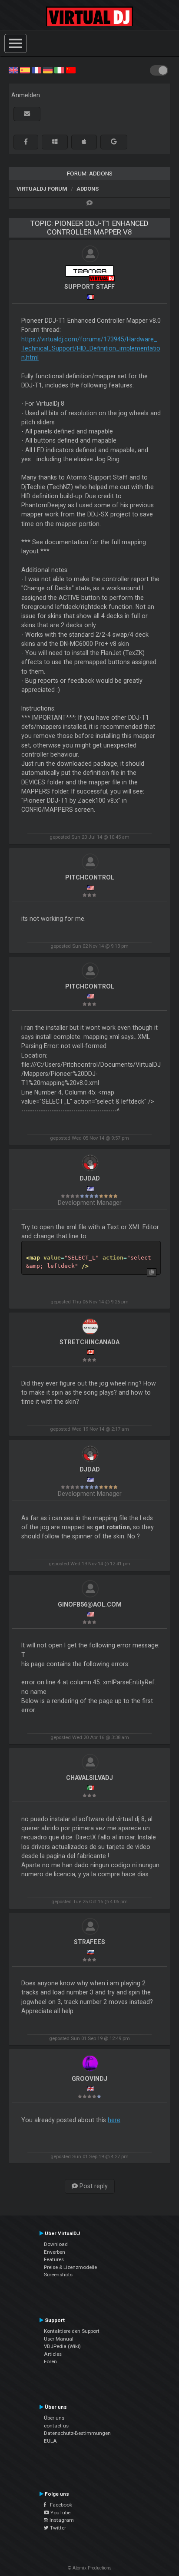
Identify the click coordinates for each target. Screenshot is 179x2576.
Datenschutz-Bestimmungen (77, 2433)
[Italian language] (59, 69)
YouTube (60, 2513)
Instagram (61, 2520)
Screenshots (58, 2275)
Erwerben (55, 2252)
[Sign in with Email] (27, 114)
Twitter (57, 2528)
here (114, 2120)
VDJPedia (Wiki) (62, 2346)
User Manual (59, 2339)
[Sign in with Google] (114, 142)
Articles (53, 2354)
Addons (88, 189)
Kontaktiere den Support (72, 2331)
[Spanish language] (25, 69)
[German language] (48, 69)
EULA (50, 2441)
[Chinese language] (71, 69)
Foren (50, 2361)
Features (54, 2259)
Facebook (59, 2505)
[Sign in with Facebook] (26, 142)
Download (56, 2244)
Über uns (54, 2418)
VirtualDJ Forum (42, 189)
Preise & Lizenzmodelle (70, 2267)
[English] (13, 69)
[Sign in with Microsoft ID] (55, 142)
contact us (56, 2426)
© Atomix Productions (90, 2568)
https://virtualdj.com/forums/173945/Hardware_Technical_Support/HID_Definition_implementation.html (91, 349)
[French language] (36, 69)
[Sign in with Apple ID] (84, 142)
